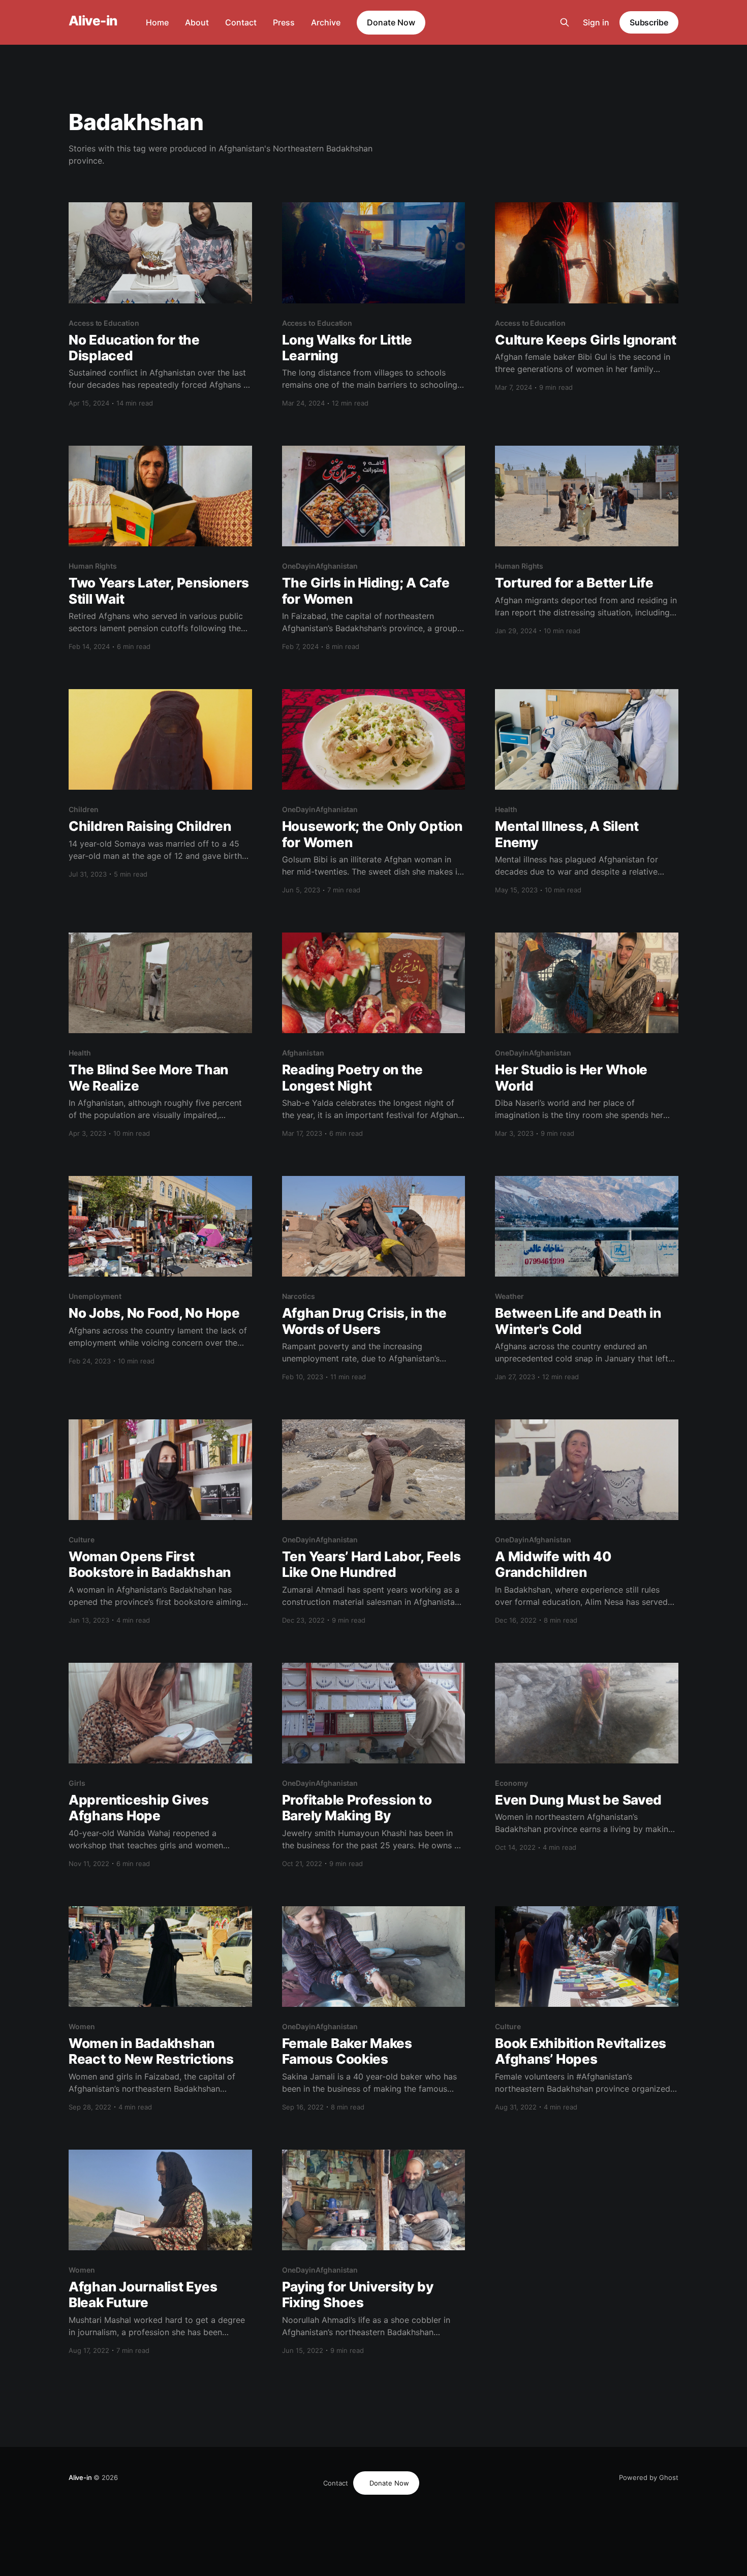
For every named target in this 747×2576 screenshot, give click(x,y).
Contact (241, 22)
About (197, 22)
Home (157, 22)
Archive (326, 22)
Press (284, 22)
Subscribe (649, 22)
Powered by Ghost (649, 2477)
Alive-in (93, 21)
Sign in (596, 22)
